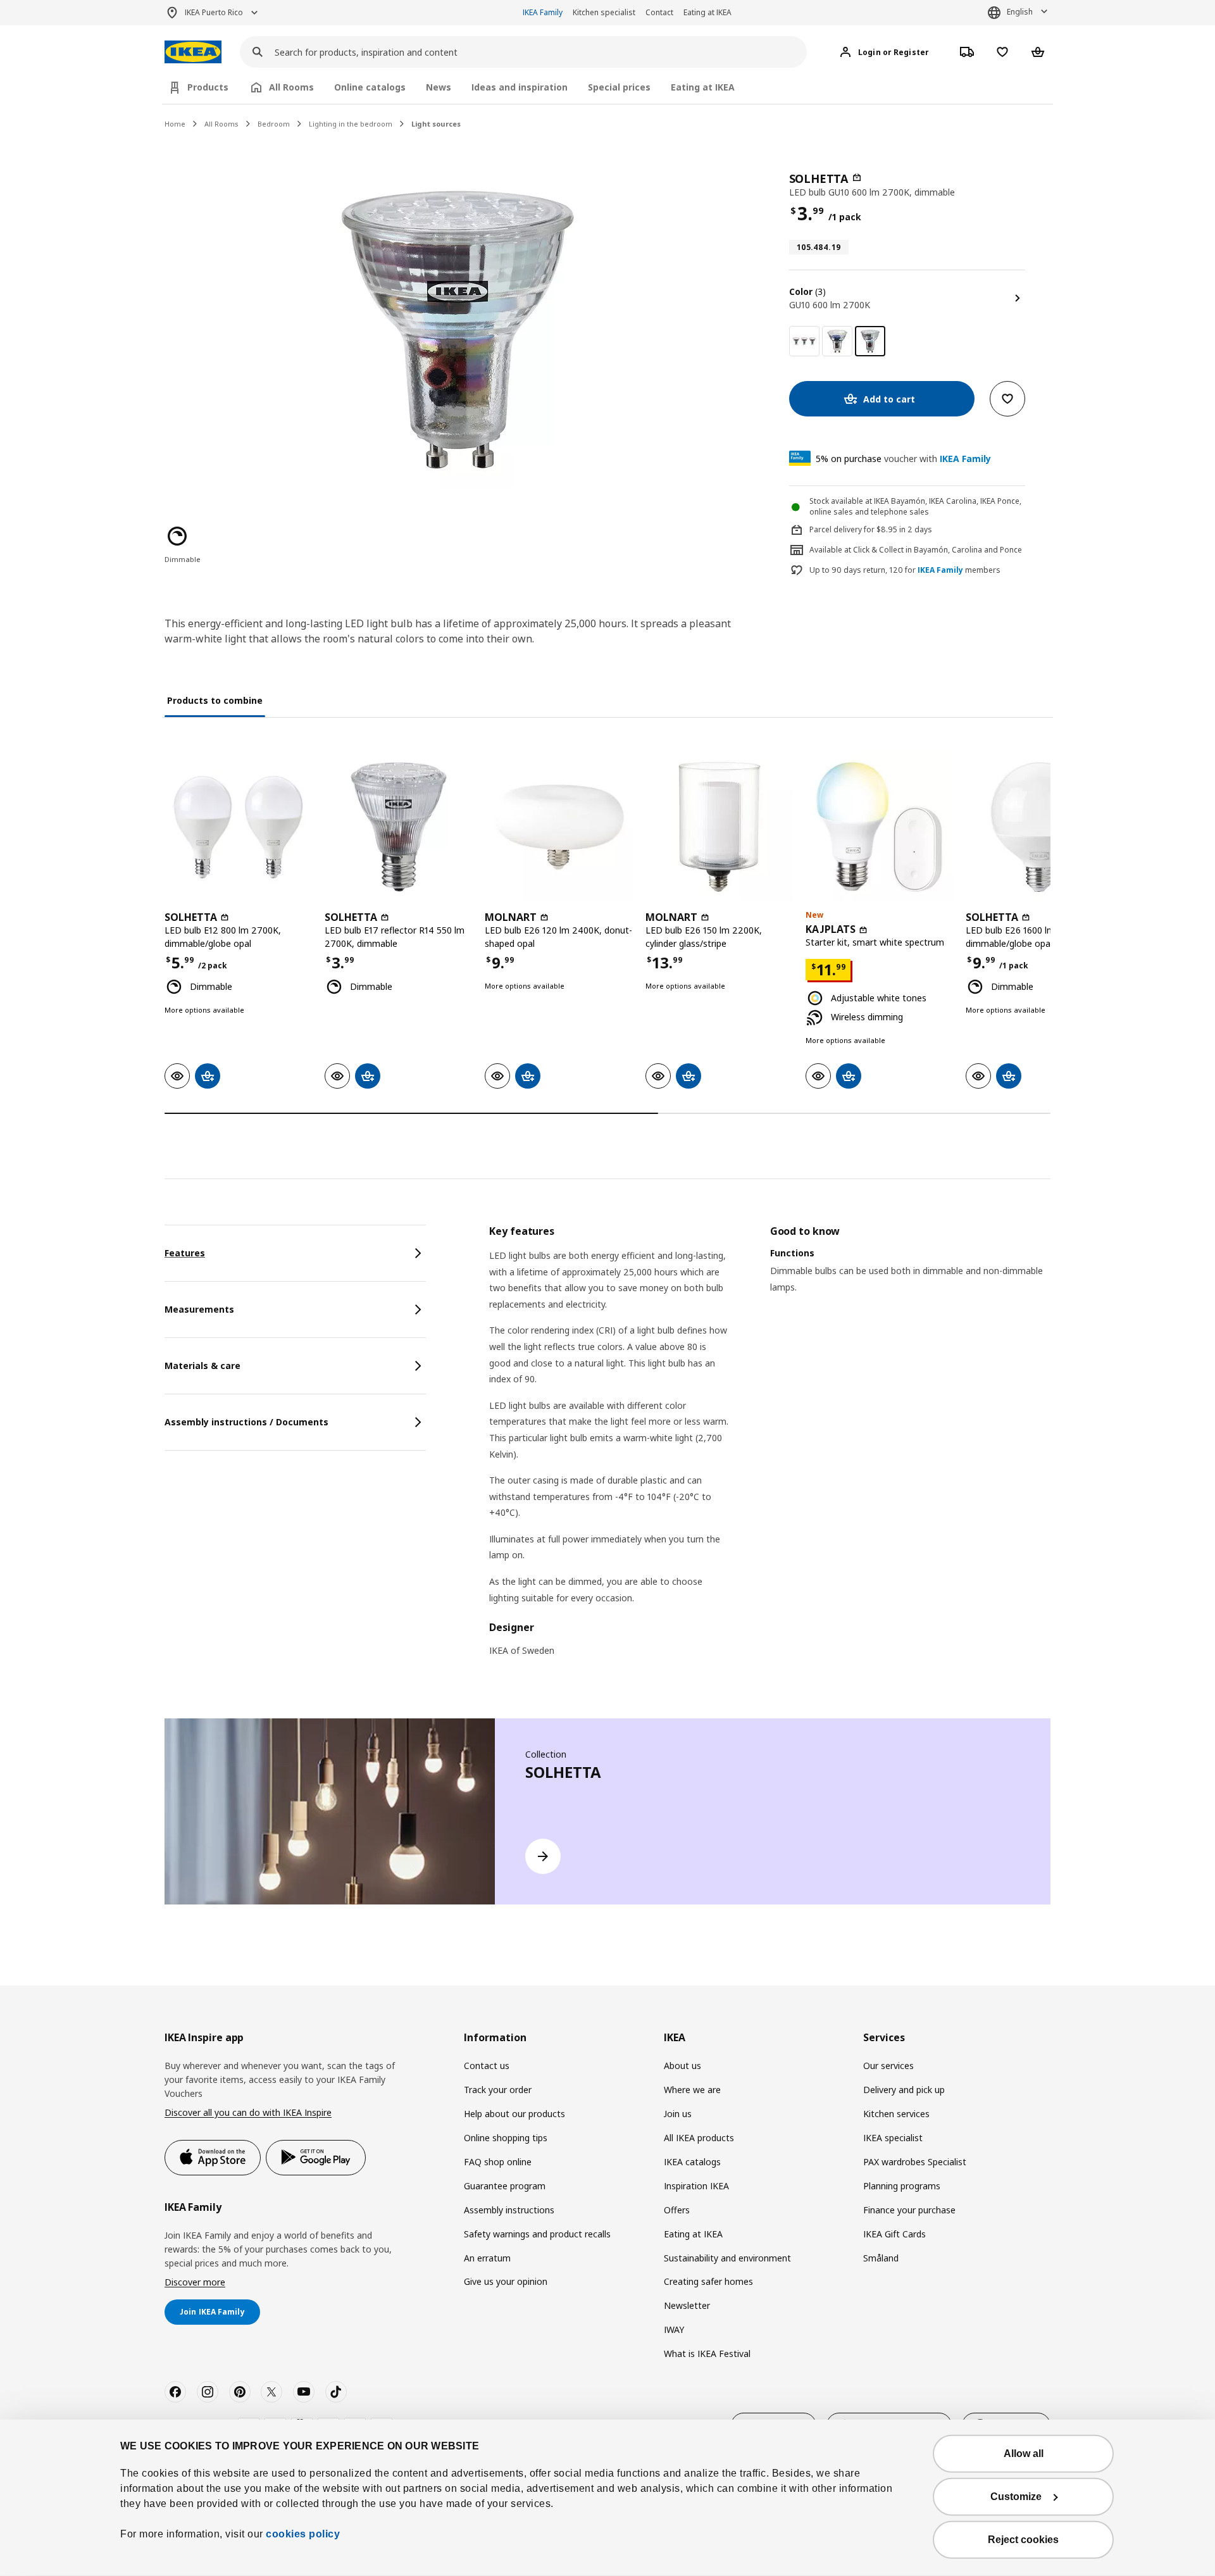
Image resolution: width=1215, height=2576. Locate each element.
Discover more (195, 2282)
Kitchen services (896, 2114)
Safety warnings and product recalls (537, 2234)
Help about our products (514, 2114)
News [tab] (439, 87)
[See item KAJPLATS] (879, 827)
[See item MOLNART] (558, 827)
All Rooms (221, 124)
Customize (1016, 2497)
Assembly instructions (509, 2210)
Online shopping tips (506, 2138)
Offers (677, 2210)
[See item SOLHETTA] (238, 827)
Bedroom (274, 124)
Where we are (692, 2090)
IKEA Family (543, 12)
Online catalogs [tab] (370, 87)
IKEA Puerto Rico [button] (214, 12)
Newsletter (687, 2305)
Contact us (487, 2066)
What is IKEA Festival (707, 2354)
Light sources (436, 124)
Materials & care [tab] (202, 1366)
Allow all (1024, 2454)
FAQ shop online (498, 2162)
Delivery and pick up (904, 2090)
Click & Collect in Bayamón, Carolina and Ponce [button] (938, 550)
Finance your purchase (909, 2210)
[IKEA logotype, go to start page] (193, 52)
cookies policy (303, 2534)
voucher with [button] (903, 459)
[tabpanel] (770, 1449)
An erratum (487, 2258)
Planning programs (902, 2186)
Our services (888, 2066)
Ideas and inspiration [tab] (520, 87)
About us (682, 2066)
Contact (659, 12)
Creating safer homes (708, 2281)
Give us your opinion (506, 2281)
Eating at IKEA (707, 12)
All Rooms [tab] (291, 87)
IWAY (674, 2329)
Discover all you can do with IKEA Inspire (248, 2112)
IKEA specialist (893, 2138)
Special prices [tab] (619, 87)
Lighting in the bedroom (351, 124)
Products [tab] (208, 87)
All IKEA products (699, 2138)
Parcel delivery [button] (836, 529)
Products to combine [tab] (215, 700)
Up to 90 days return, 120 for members (905, 570)
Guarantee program (505, 2186)
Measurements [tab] (199, 1309)
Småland (881, 2258)
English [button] (1020, 12)
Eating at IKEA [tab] (703, 87)
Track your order (498, 2090)
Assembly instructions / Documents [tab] (246, 1422)
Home (175, 124)
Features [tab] (185, 1253)
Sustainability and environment (727, 2258)
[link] (804, 341)
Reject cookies (1023, 2540)
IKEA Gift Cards (894, 2234)
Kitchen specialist (604, 12)
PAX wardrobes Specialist (915, 2162)
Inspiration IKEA (696, 2186)
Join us (678, 2114)
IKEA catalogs (692, 2162)
